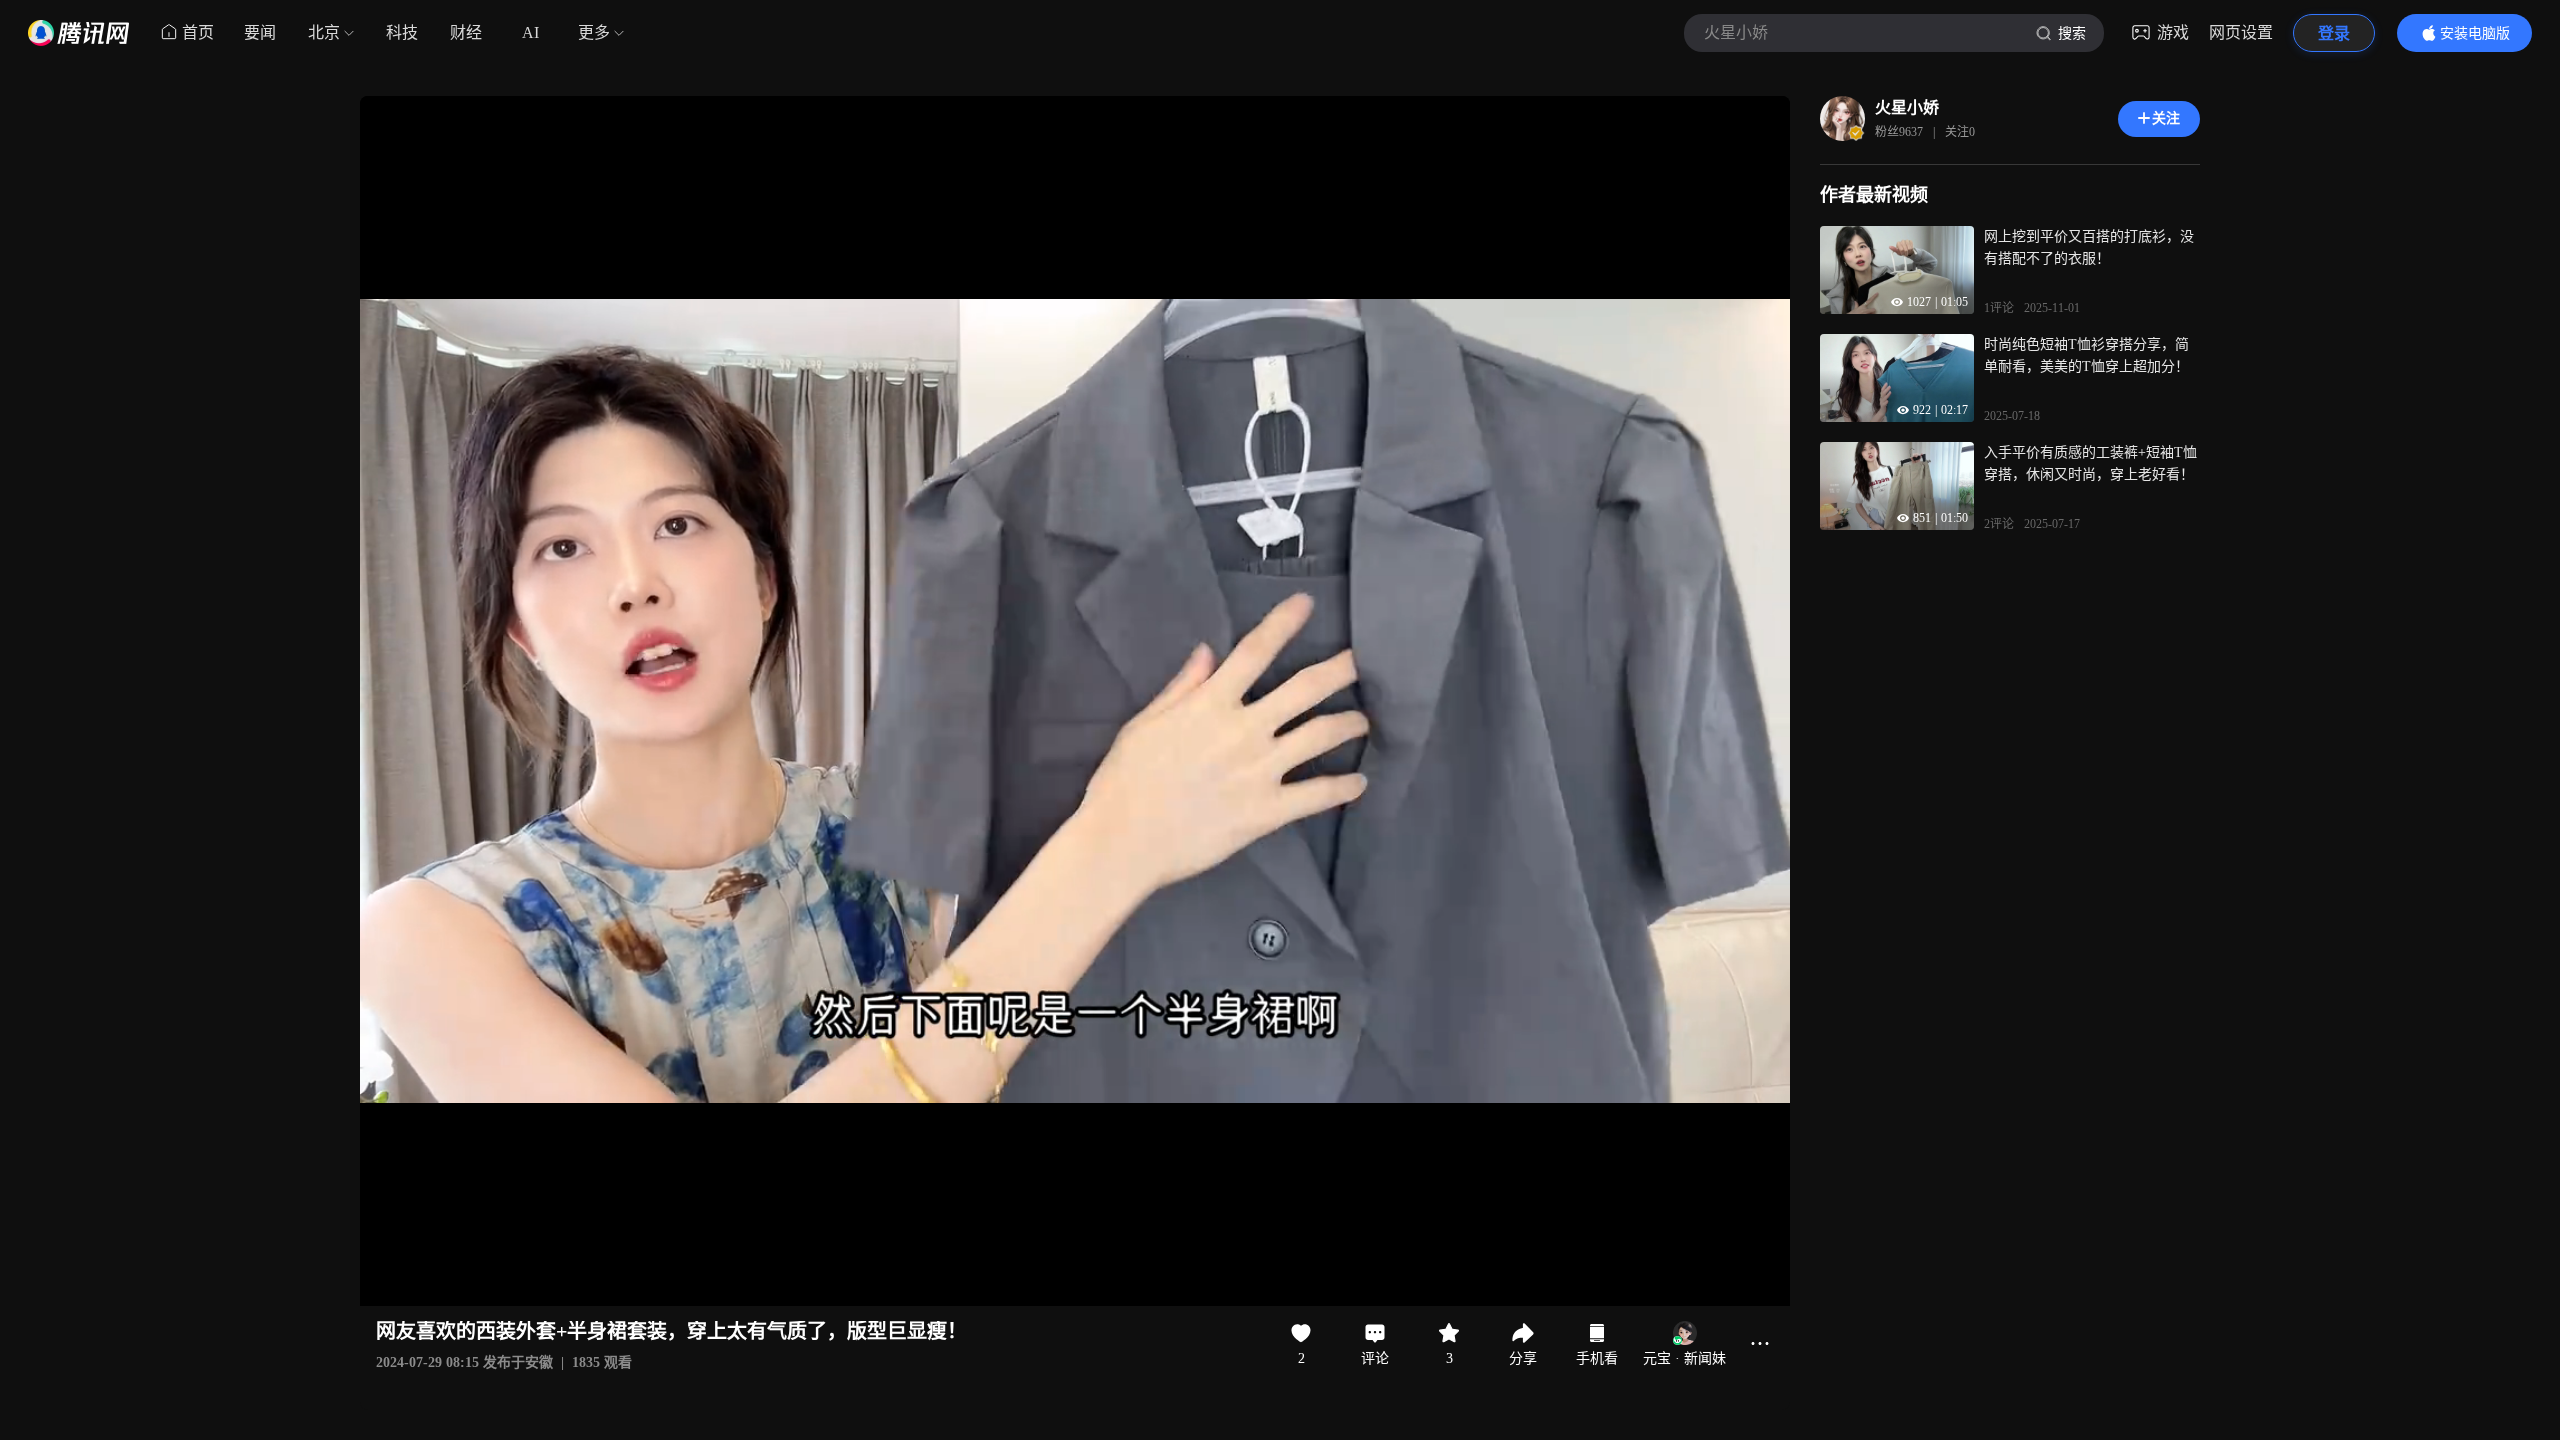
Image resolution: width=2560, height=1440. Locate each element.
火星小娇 (1907, 107)
